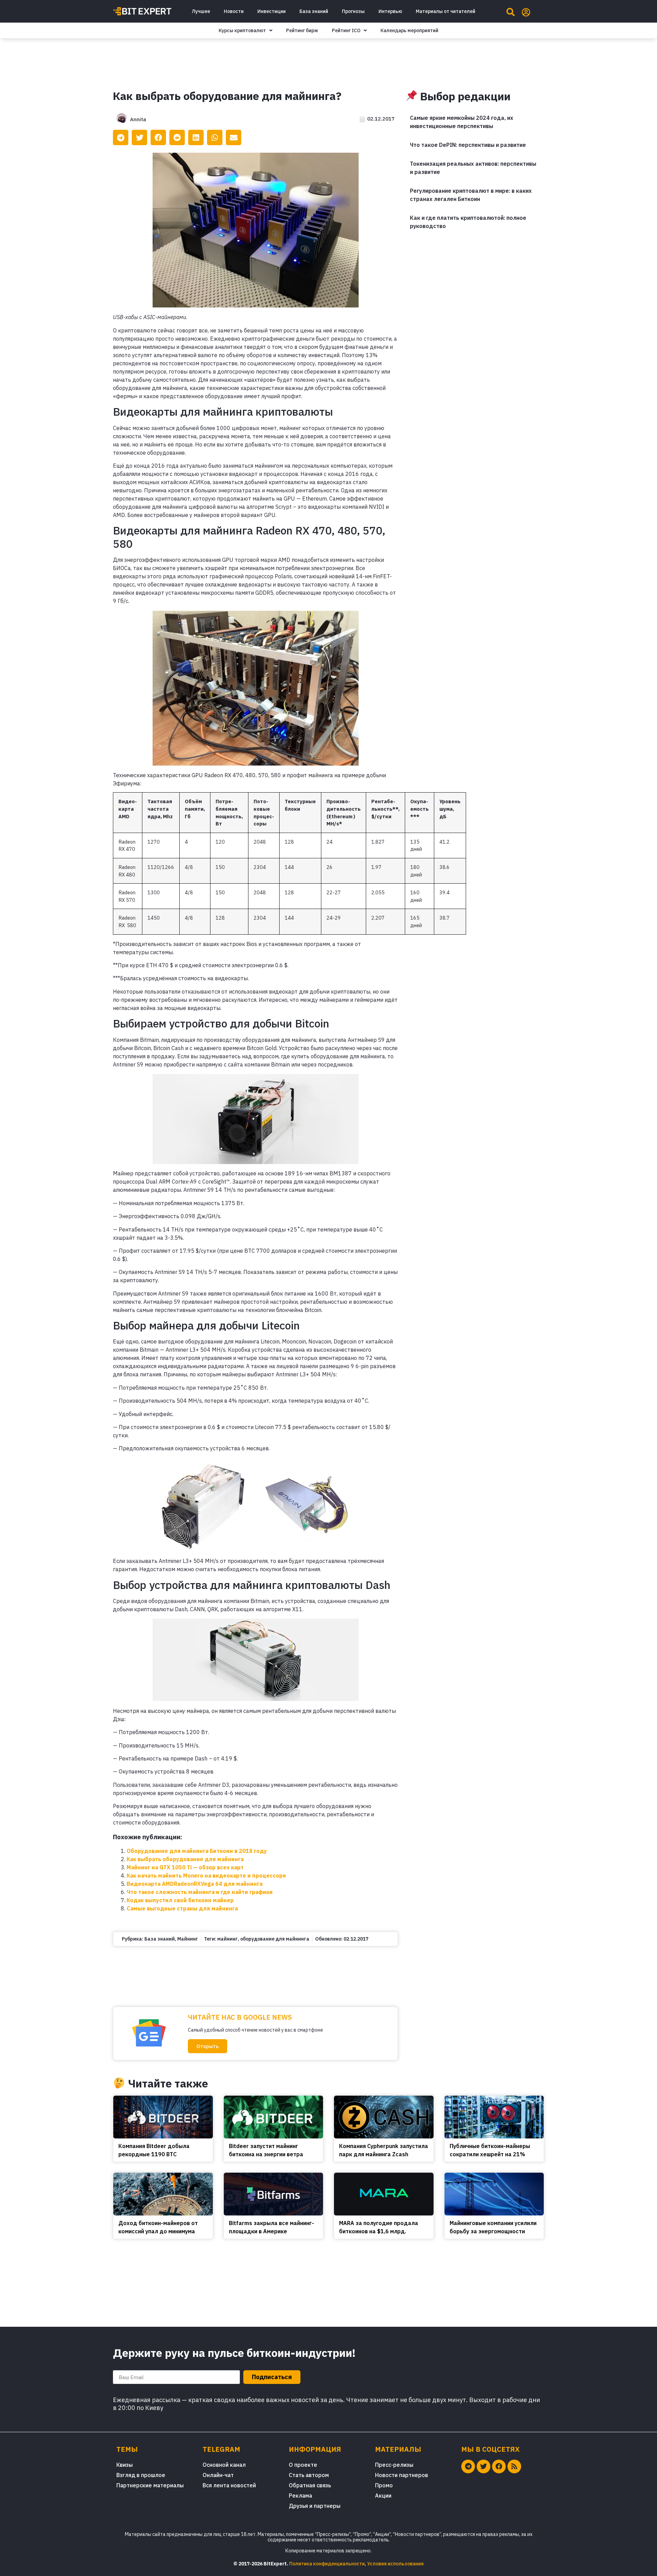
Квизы (125, 2465)
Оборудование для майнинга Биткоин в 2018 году (197, 1851)
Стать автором (309, 2475)
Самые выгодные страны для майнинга (182, 1908)
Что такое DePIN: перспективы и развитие (468, 145)
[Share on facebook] (158, 137)
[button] (208, 2046)
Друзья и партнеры (315, 2506)
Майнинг (188, 1939)
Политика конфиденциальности (327, 2564)
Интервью (390, 11)
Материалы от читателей (446, 11)
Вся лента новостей (229, 2485)
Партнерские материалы (150, 2485)
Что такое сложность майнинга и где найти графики (200, 1892)
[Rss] (514, 2466)
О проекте (303, 2465)
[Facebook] (499, 2466)
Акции (383, 2496)
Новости (234, 11)
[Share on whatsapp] (215, 137)
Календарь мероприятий (409, 30)
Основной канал (224, 2465)
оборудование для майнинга (275, 1939)
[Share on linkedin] (196, 137)
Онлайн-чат (218, 2475)
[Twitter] (484, 2466)
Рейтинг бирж (302, 30)
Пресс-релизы (394, 2465)
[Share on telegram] (121, 137)
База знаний (314, 11)
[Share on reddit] (177, 137)
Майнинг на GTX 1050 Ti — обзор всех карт (185, 1867)
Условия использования (395, 2564)
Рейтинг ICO (346, 30)
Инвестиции (272, 11)
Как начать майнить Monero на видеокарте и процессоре (206, 1876)
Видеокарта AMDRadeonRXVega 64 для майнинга (195, 1884)
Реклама (300, 2496)
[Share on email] (234, 137)
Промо (384, 2485)
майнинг (228, 1939)
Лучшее (201, 11)
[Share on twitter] (139, 137)
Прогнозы (353, 11)
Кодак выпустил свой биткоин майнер (180, 1900)
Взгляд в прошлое (141, 2475)
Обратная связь (310, 2485)
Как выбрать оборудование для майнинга (185, 1859)
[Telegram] (468, 2466)
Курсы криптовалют (242, 30)
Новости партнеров (402, 2475)
